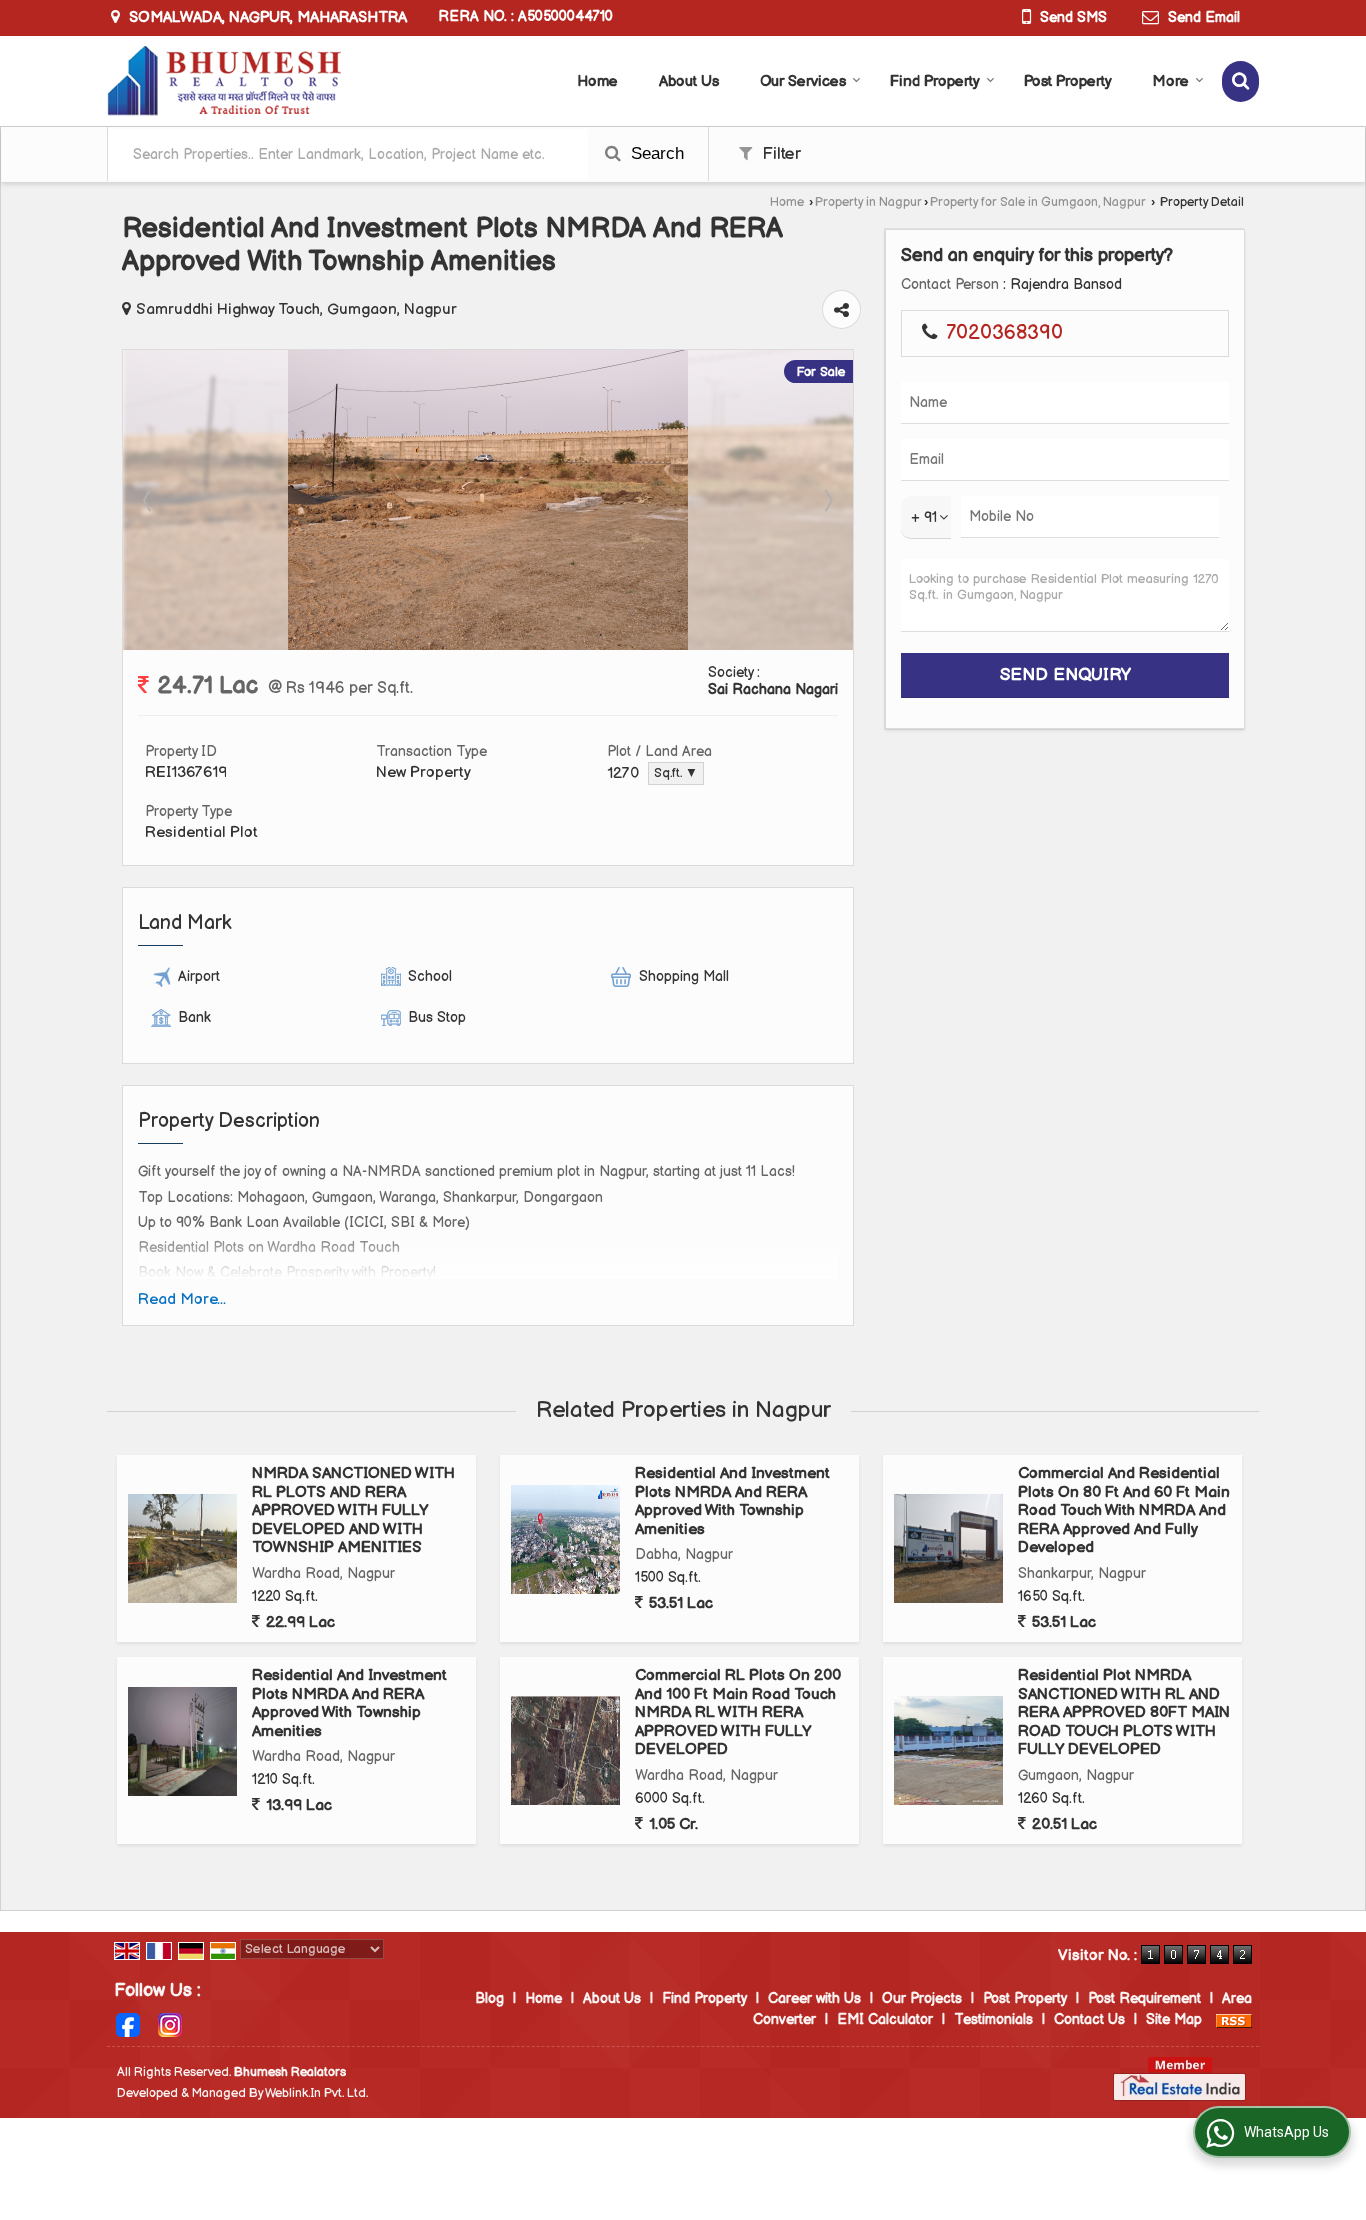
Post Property (1068, 81)
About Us (689, 81)
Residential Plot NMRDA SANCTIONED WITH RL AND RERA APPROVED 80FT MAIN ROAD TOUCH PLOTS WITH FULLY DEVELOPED (1124, 1712)
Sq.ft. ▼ (676, 773)
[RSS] (1234, 2019)
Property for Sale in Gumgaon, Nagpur (1038, 202)
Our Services (803, 81)
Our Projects (922, 1998)
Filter (779, 154)
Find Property (935, 81)
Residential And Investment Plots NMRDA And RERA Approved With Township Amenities (732, 1501)
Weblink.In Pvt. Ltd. (316, 2093)
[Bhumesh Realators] (224, 81)
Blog (489, 1998)
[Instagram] (170, 2025)
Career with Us (814, 1998)
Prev (149, 500)
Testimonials (993, 2019)
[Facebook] (128, 2025)
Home (597, 81)
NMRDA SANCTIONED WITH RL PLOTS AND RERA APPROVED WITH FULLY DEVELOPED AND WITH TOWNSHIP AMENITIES (353, 1510)
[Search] (1240, 81)
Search (655, 153)
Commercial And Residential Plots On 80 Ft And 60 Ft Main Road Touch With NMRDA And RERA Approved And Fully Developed (1124, 1510)
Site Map (1174, 2019)
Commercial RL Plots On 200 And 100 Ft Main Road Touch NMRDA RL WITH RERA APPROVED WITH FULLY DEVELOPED (738, 1712)
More (1171, 81)
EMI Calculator (885, 2019)
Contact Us (1089, 2019)
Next (827, 500)
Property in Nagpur (868, 202)
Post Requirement (1144, 1998)
